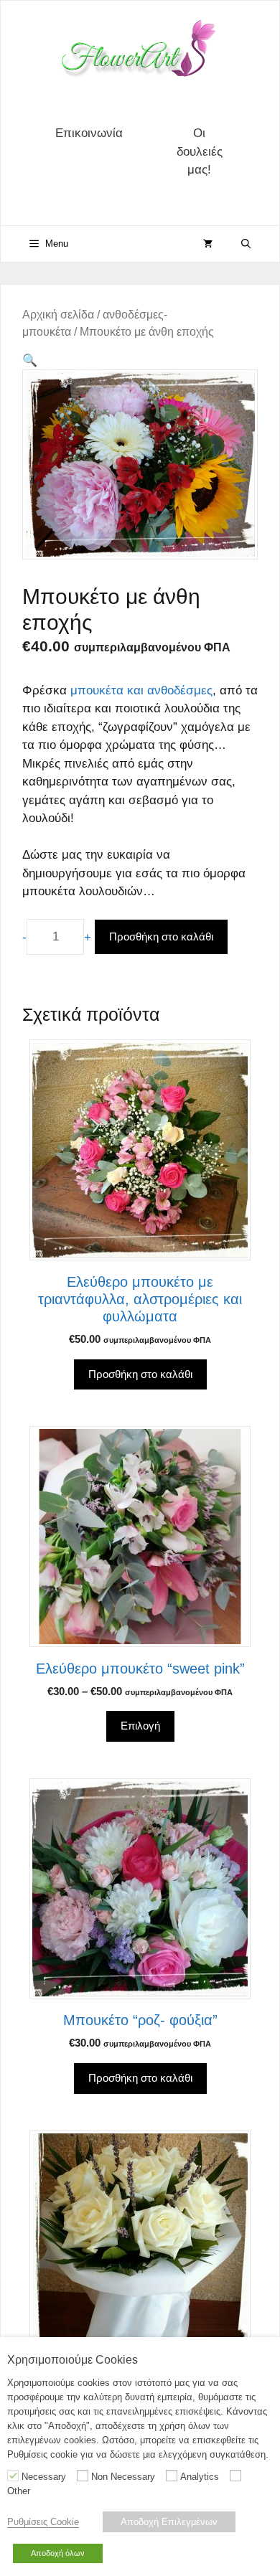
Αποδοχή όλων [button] (58, 2553)
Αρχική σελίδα (58, 315)
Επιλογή (140, 1726)
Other (19, 2491)
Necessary (44, 2477)
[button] (30, 360)
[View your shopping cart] (208, 244)
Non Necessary (123, 2477)
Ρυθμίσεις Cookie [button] (43, 2522)
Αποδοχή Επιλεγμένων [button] (169, 2522)
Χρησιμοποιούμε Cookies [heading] (73, 2360)
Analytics (200, 2477)
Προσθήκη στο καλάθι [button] (140, 1374)
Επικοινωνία (89, 133)
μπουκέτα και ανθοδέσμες (141, 690)
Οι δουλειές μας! (200, 151)
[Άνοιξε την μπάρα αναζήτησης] (246, 244)
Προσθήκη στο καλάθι (161, 936)
